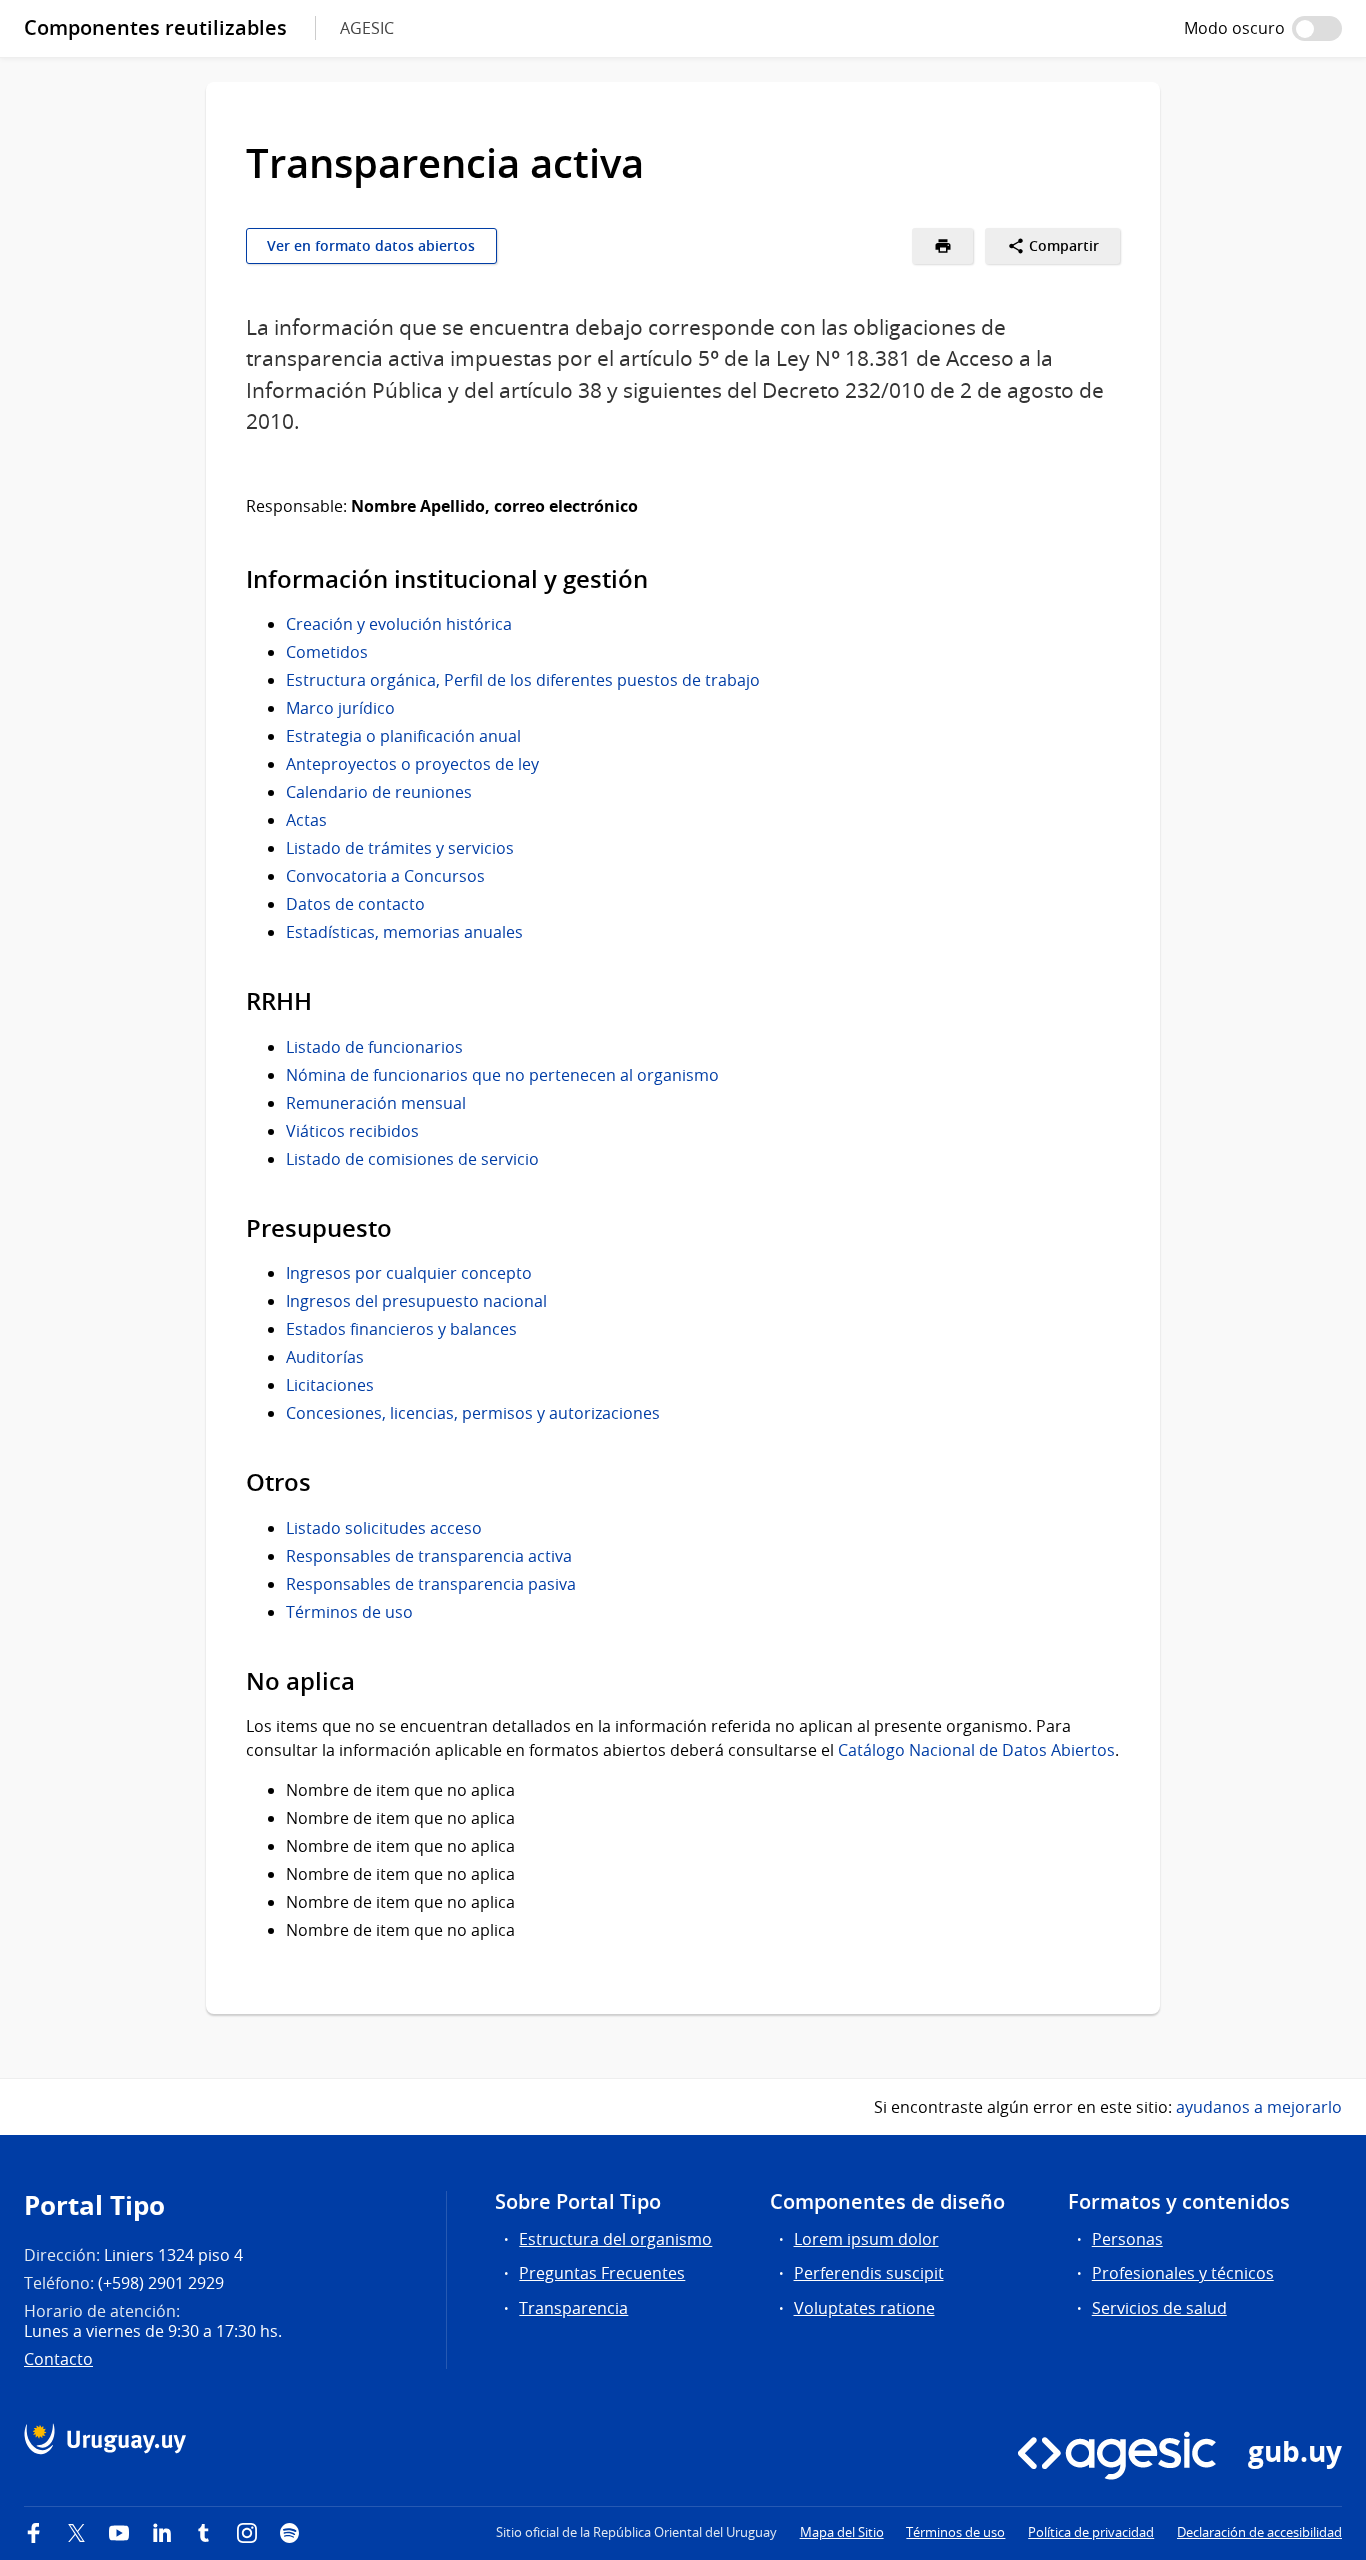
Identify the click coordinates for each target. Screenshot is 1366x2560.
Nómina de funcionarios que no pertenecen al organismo (502, 1075)
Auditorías (325, 1357)
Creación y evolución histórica (399, 624)
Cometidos (327, 652)
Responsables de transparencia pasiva (431, 1584)
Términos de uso (349, 1612)
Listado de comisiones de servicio (412, 1159)
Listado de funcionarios (374, 1047)
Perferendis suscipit (869, 2273)
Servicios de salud (1159, 2308)
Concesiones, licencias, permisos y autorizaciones (473, 1413)
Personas (1127, 2239)
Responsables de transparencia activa (429, 1556)
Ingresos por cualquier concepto (409, 1273)
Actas (306, 820)
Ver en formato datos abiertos (371, 246)
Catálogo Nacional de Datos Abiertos (976, 1750)
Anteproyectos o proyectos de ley (412, 764)
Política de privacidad (1091, 2532)
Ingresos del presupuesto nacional (416, 1301)
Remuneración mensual (376, 1103)
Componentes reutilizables (155, 27)
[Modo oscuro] (1317, 28)
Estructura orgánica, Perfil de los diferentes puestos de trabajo (523, 680)
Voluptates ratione (864, 2308)
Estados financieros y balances (401, 1329)
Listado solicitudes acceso (384, 1528)
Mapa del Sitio (842, 2532)
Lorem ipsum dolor (866, 2239)
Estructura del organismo (615, 2239)
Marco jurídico (340, 708)
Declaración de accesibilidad (1259, 2532)
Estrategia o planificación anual (403, 736)
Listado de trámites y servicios (400, 848)
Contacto (58, 2359)
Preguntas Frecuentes (602, 2273)
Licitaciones (330, 1385)
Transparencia (573, 2308)
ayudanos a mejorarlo (1259, 2107)
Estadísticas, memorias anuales (404, 932)
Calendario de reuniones (379, 792)
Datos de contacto (355, 904)
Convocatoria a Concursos (385, 876)
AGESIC (367, 28)
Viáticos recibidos (352, 1131)
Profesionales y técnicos (1183, 2273)
